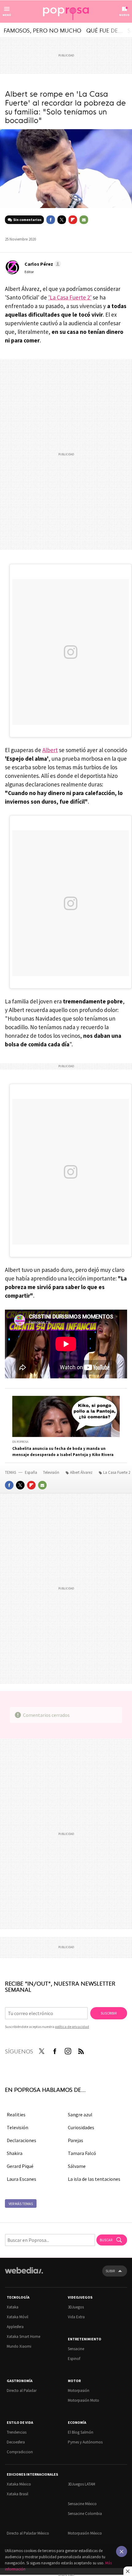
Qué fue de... (104, 30)
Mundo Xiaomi (19, 2346)
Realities (16, 2114)
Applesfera (15, 2327)
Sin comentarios (27, 220)
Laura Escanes (21, 2179)
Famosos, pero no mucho (43, 30)
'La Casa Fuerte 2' (70, 297)
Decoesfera (16, 2442)
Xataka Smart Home (23, 2337)
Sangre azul (80, 2114)
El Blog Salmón (81, 2432)
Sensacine (76, 2349)
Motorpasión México (85, 2533)
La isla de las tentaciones (94, 2179)
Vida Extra (76, 2317)
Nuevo (124, 15)
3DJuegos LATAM (82, 2484)
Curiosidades (81, 2127)
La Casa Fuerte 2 (117, 1472)
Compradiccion (20, 2452)
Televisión (52, 1472)
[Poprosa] (66, 12)
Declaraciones (21, 2140)
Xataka (13, 2307)
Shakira (15, 2153)
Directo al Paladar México (28, 2533)
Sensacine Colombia (85, 2514)
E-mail (84, 220)
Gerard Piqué (20, 2166)
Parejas (76, 2140)
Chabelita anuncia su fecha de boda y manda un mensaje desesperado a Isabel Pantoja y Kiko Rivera (63, 1452)
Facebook (51, 220)
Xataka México (19, 2484)
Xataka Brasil (17, 2494)
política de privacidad (72, 2027)
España (31, 1472)
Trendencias (17, 2432)
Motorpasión (79, 2391)
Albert (50, 750)
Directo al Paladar (22, 2391)
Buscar (106, 2240)
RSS (81, 2050)
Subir (110, 2271)
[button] (42, 264)
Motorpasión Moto (83, 2400)
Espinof (74, 2359)
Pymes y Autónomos (85, 2442)
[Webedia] (24, 2275)
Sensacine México (82, 2504)
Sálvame (77, 2166)
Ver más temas (21, 2204)
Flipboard (73, 220)
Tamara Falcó (82, 2153)
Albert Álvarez (81, 1472)
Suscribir (109, 2013)
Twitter (62, 220)
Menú (7, 15)
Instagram (68, 2050)
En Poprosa (20, 1442)
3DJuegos (76, 2307)
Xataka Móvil (17, 2317)
